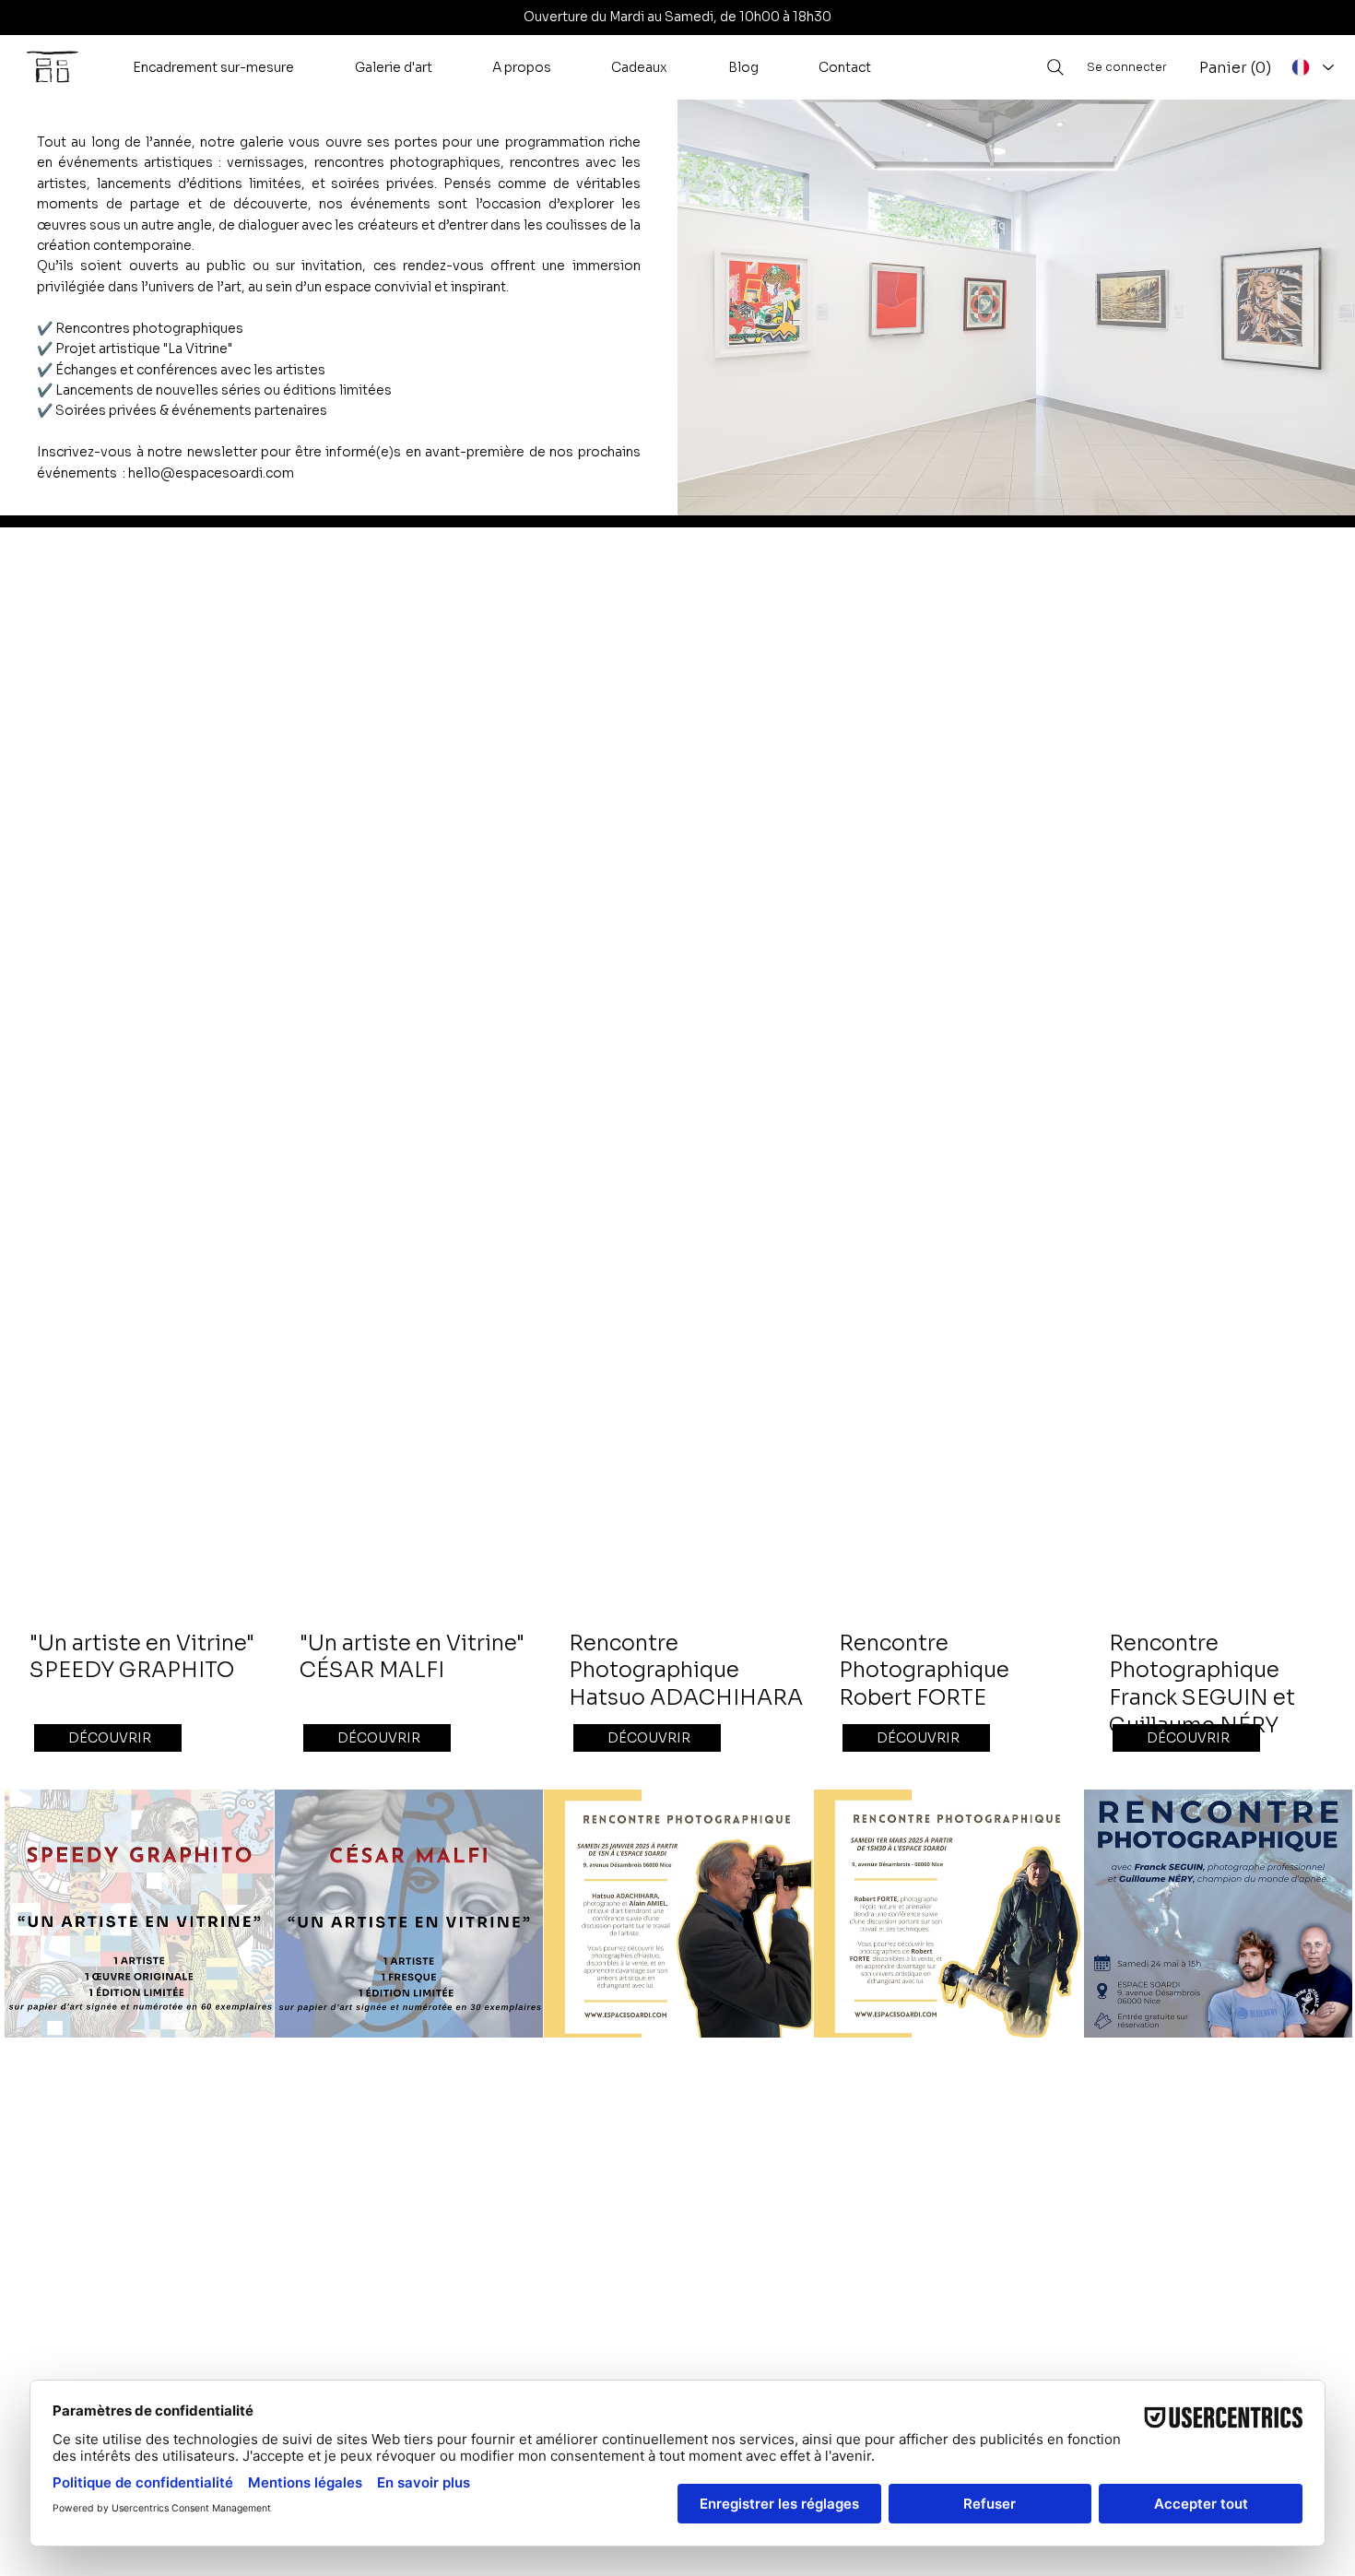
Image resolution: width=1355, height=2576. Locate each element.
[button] (213, 67)
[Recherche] (1055, 67)
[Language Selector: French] (1312, 67)
